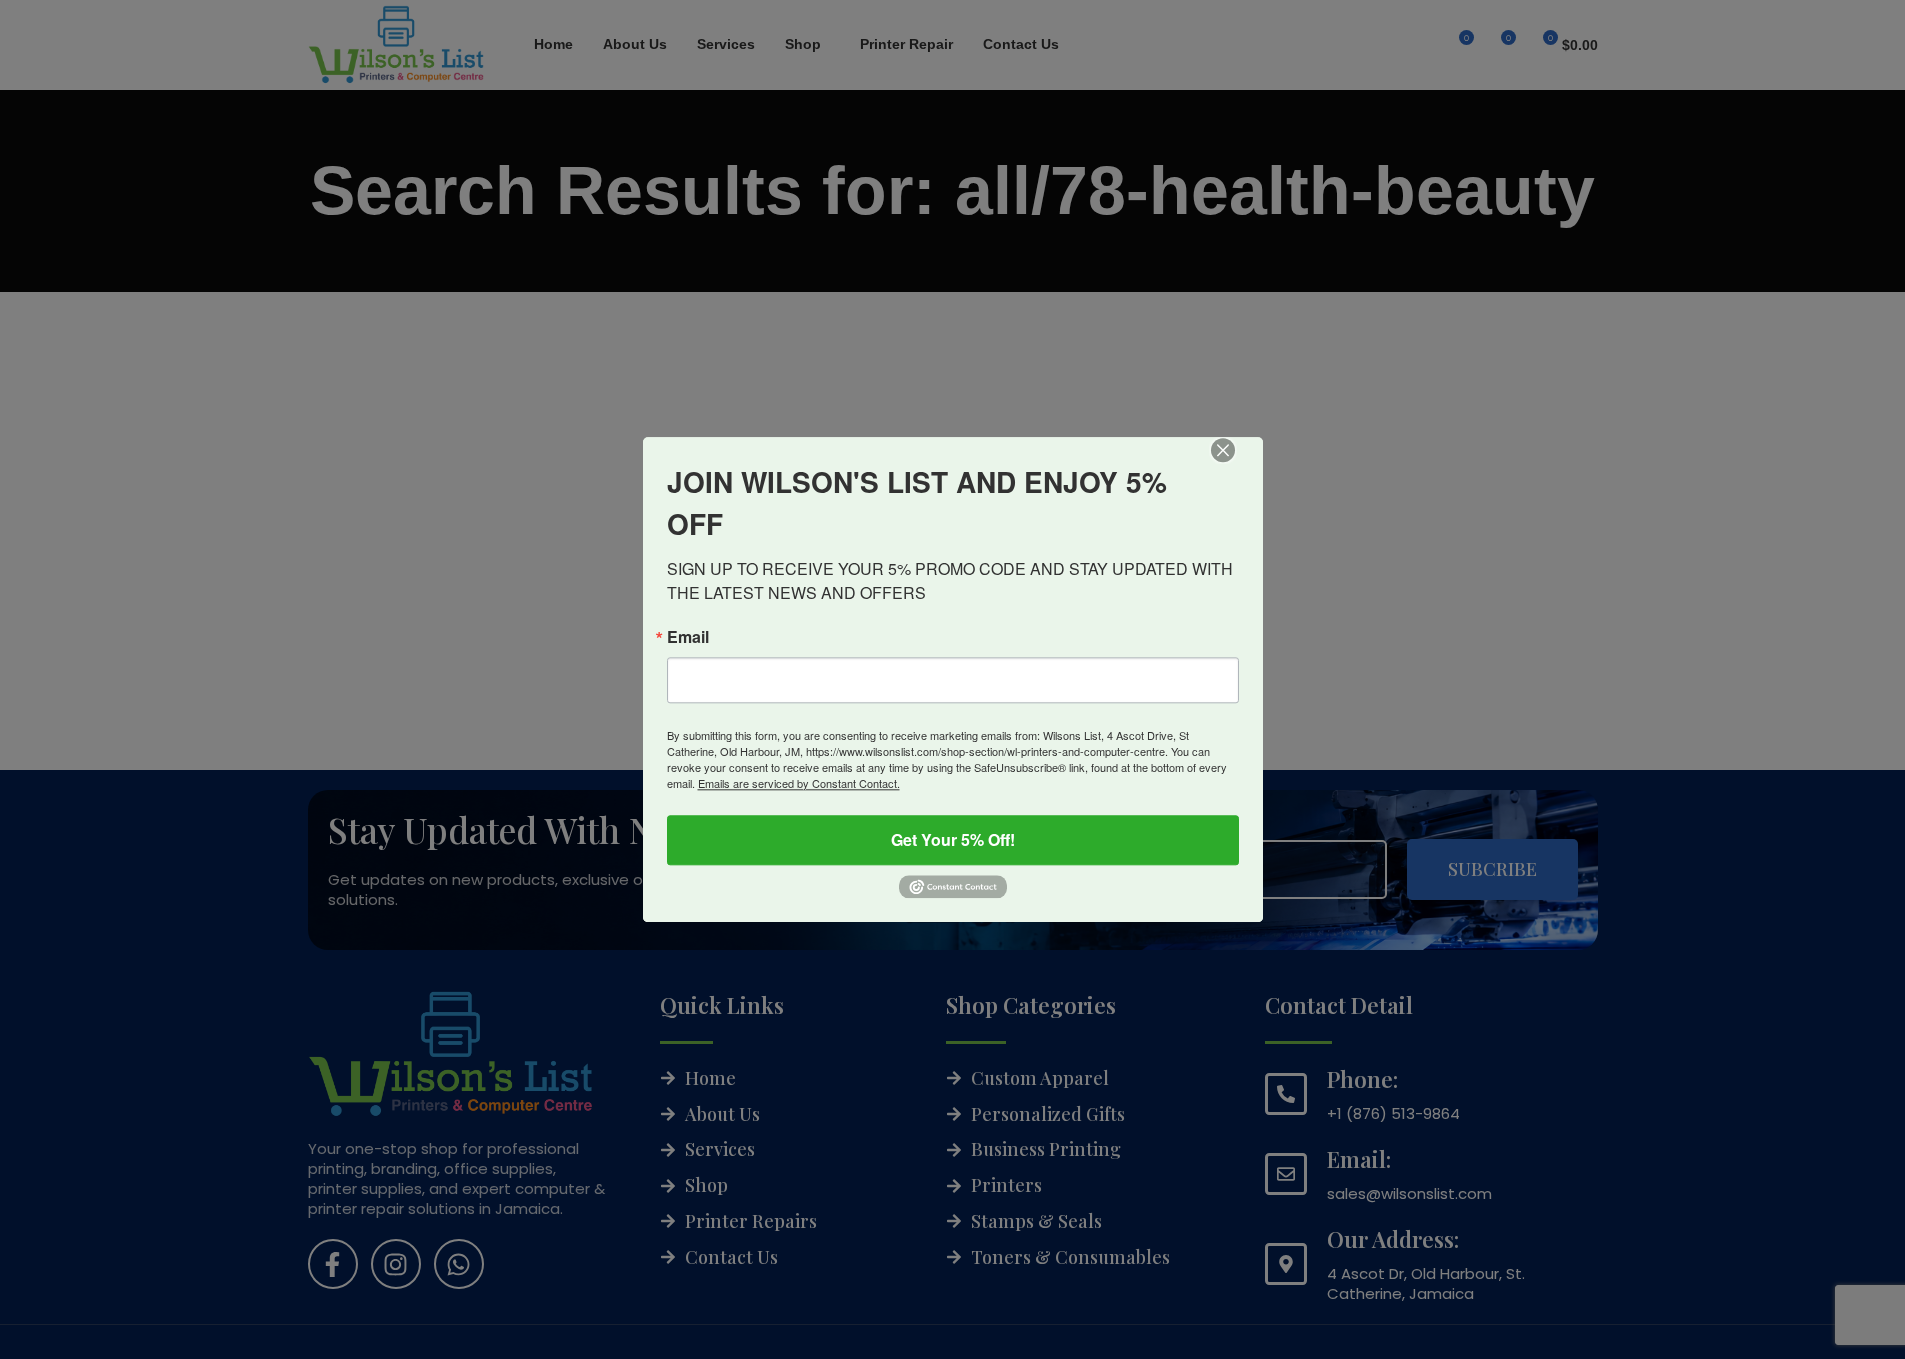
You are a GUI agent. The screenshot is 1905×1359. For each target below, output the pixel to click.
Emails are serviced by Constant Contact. (799, 783)
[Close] (1237, 464)
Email (688, 637)
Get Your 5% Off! (953, 839)
